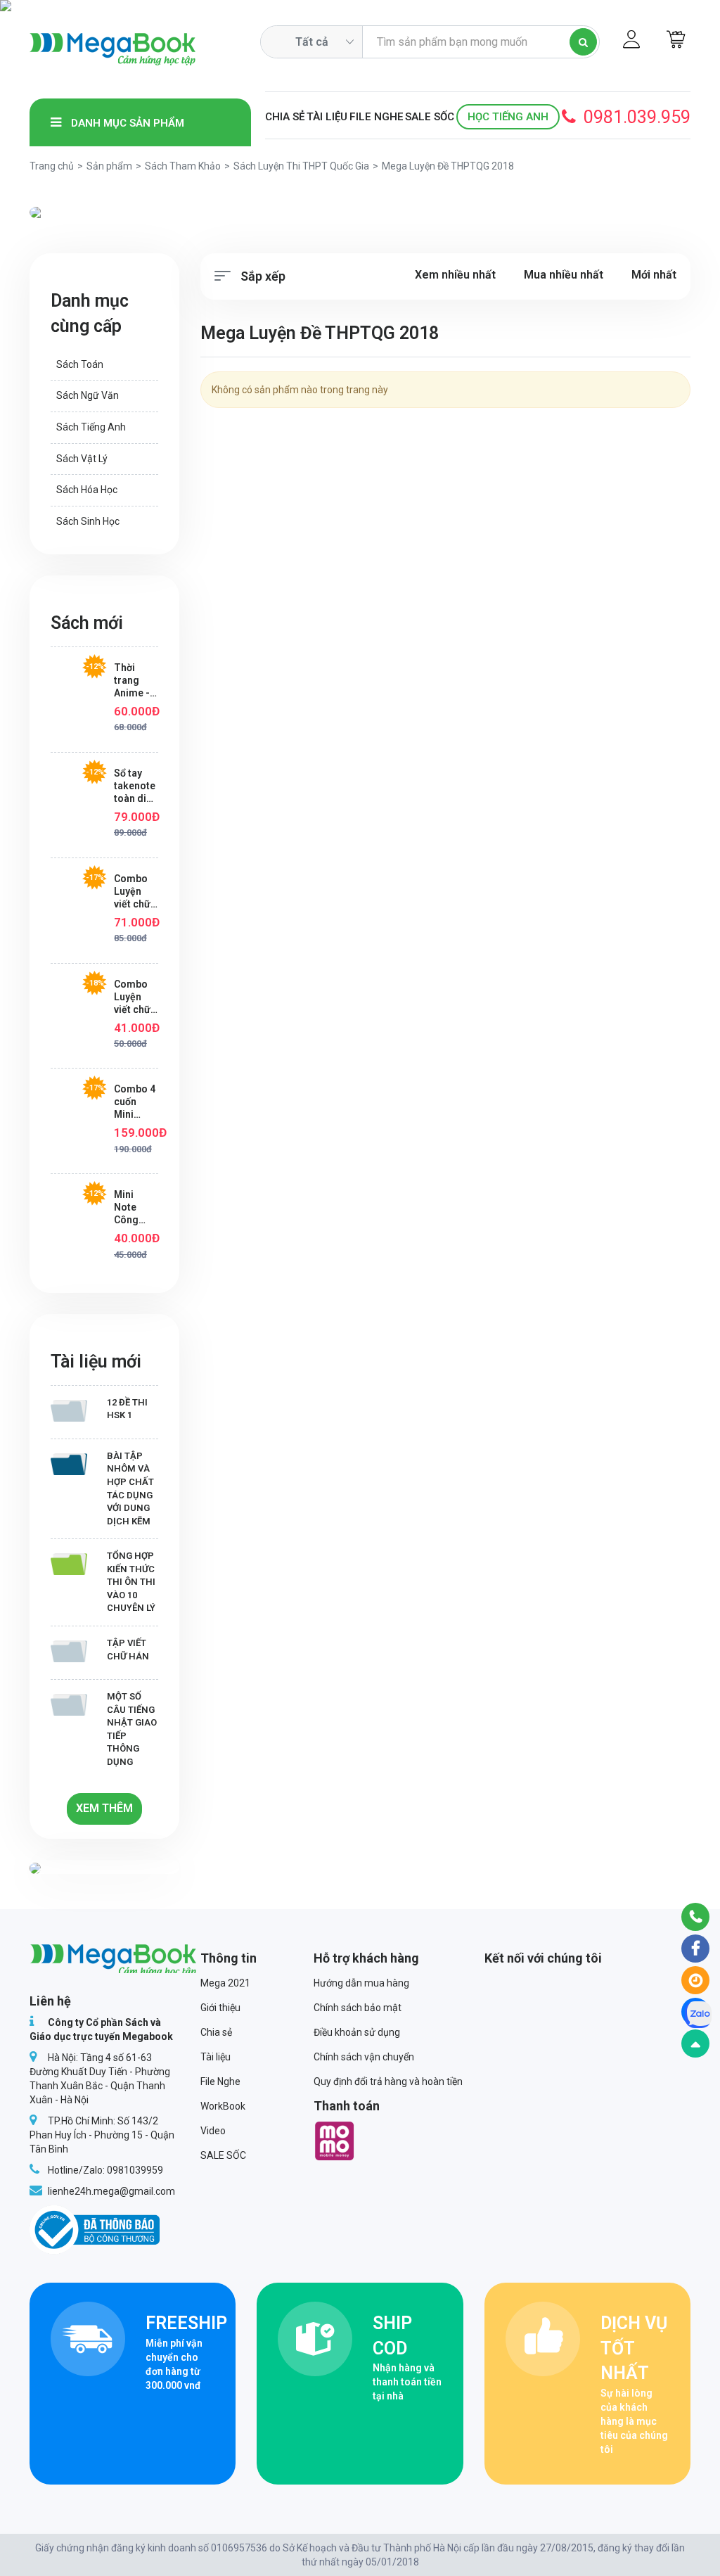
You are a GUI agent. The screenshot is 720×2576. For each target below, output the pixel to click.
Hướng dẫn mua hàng (361, 1983)
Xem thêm (104, 1808)
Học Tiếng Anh (508, 117)
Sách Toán (80, 364)
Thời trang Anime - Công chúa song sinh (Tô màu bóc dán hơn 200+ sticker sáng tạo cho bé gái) (134, 681)
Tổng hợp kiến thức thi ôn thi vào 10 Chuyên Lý (131, 1582)
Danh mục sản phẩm (126, 123)
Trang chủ (52, 166)
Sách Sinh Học (88, 521)
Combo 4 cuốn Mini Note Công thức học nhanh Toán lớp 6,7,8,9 (135, 1102)
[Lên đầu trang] (695, 2043)
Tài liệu (327, 117)
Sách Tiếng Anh (91, 427)
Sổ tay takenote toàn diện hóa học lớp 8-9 (136, 786)
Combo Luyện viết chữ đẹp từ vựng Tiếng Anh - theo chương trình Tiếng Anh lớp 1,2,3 (132, 892)
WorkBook (223, 2106)
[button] (79, 212)
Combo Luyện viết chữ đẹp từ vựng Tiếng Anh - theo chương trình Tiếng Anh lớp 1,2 (132, 997)
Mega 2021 (225, 1983)
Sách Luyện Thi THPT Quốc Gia (301, 166)
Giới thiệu (220, 2008)
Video (213, 2131)
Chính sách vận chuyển (364, 2057)
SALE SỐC (430, 117)
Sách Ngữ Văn (88, 395)
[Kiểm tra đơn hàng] (695, 1980)
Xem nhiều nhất (455, 275)
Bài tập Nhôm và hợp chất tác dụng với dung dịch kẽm (130, 1488)
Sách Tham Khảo (183, 166)
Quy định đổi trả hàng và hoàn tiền (388, 2081)
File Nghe (377, 117)
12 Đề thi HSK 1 (127, 1409)
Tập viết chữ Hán (128, 1650)
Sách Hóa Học (87, 490)
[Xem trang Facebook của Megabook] (695, 1949)
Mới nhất (654, 275)
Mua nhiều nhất (564, 275)
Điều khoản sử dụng (357, 2032)
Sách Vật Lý (82, 459)
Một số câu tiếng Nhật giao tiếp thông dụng (132, 1729)
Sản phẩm (109, 166)
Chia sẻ (285, 117)
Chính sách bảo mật (358, 2008)
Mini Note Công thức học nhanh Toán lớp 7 (134, 1207)
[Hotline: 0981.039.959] (695, 1917)
